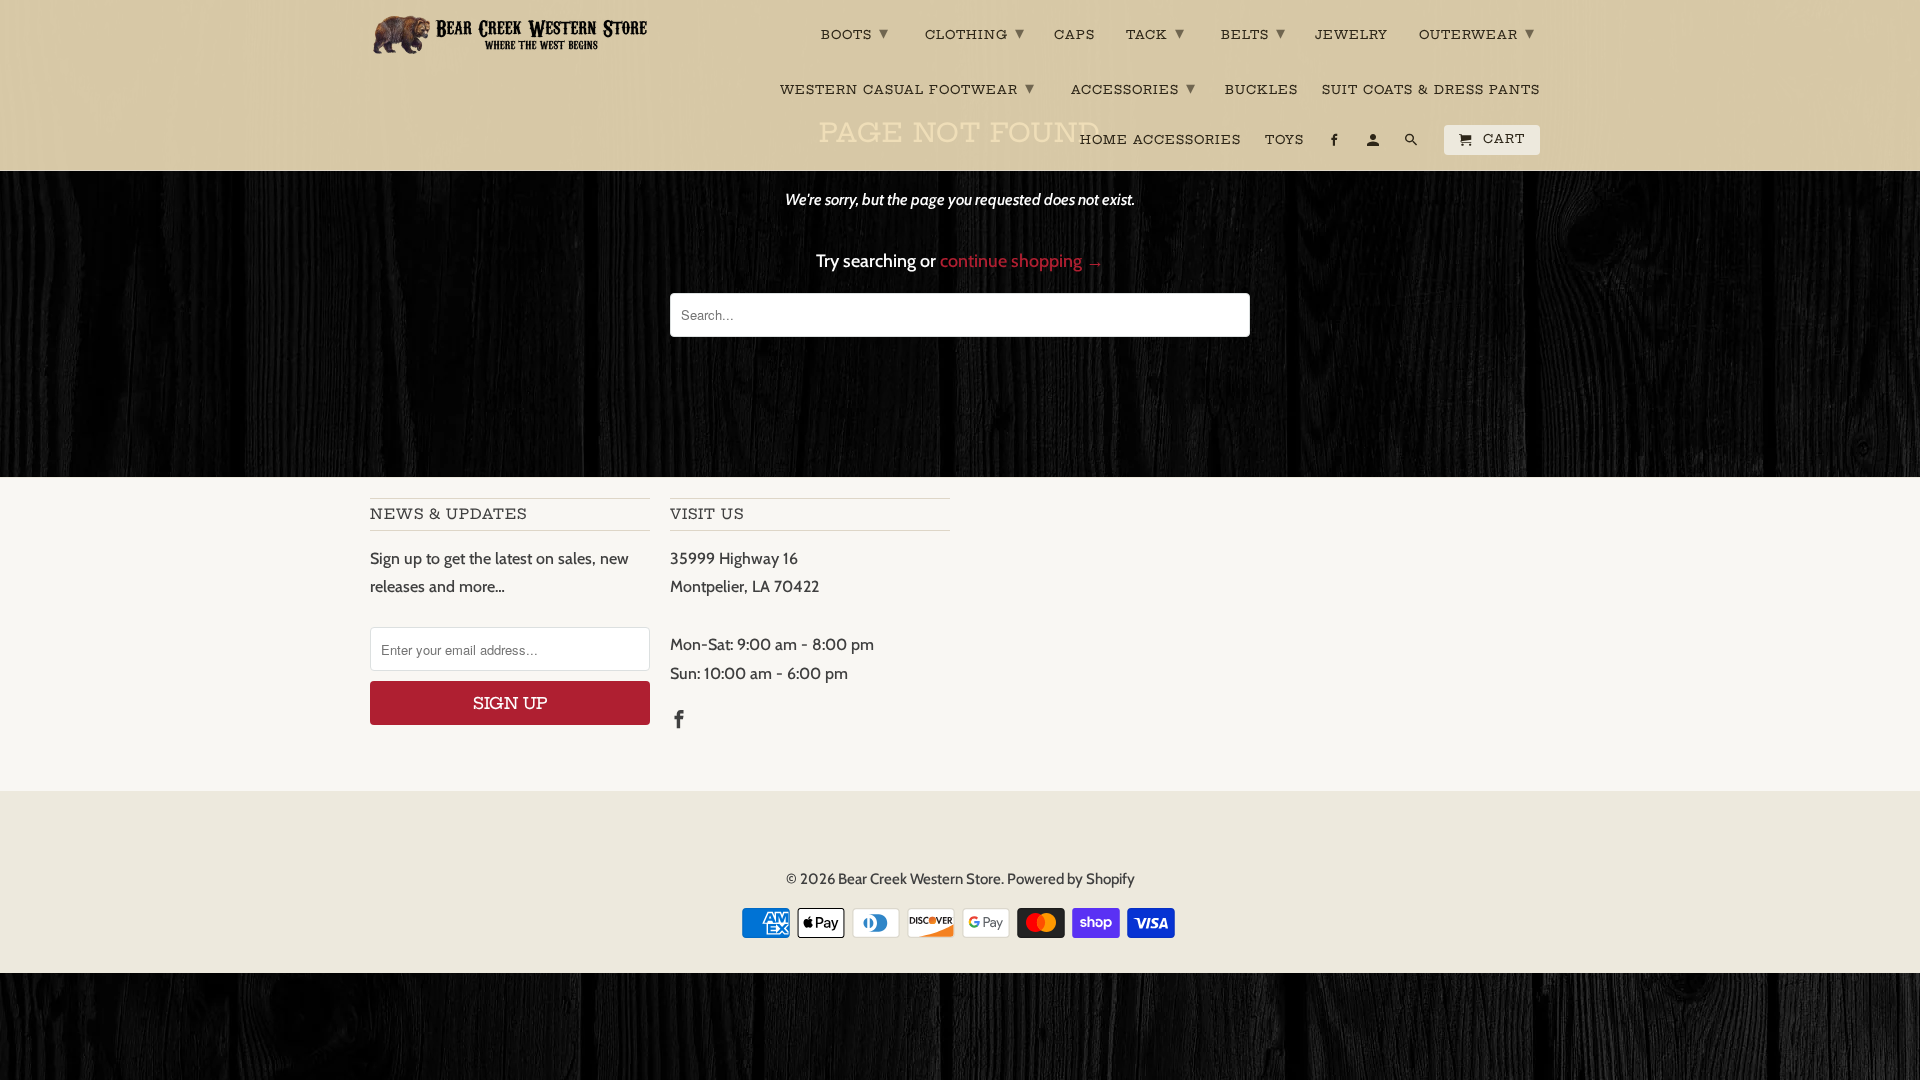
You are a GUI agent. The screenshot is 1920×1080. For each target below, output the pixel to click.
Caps (1074, 35)
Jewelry (1351, 35)
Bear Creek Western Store (919, 879)
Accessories (1133, 87)
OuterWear (1477, 32)
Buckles (1261, 90)
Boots (855, 32)
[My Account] (1374, 144)
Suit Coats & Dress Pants (1431, 90)
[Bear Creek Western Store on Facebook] (681, 720)
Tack (1155, 32)
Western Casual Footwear (907, 87)
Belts (1253, 32)
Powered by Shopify (1071, 879)
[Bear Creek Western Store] (510, 34)
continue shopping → (1022, 261)
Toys (1284, 140)
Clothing (975, 32)
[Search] (1412, 144)
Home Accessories (1160, 140)
